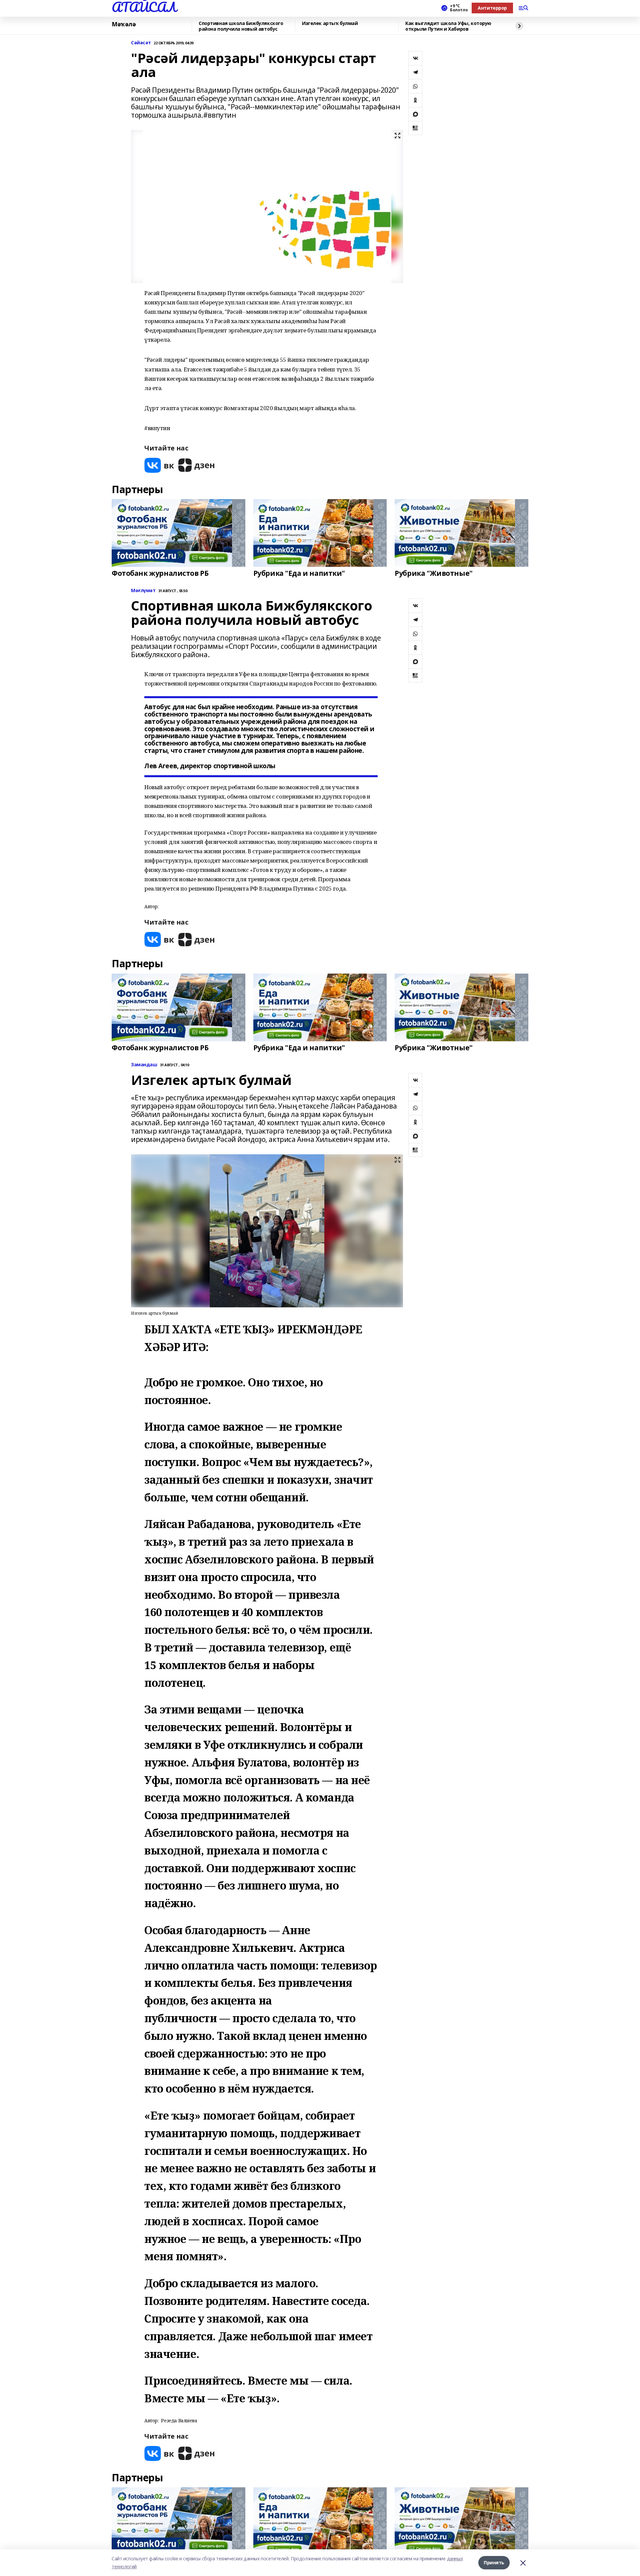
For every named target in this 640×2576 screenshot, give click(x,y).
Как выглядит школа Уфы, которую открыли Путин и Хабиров (448, 26)
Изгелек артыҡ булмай (330, 24)
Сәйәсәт (141, 43)
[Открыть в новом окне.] (159, 465)
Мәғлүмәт (143, 591)
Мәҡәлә (124, 24)
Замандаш (144, 1065)
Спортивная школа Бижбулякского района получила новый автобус (241, 26)
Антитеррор (492, 8)
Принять (494, 2562)
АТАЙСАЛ (144, 7)
